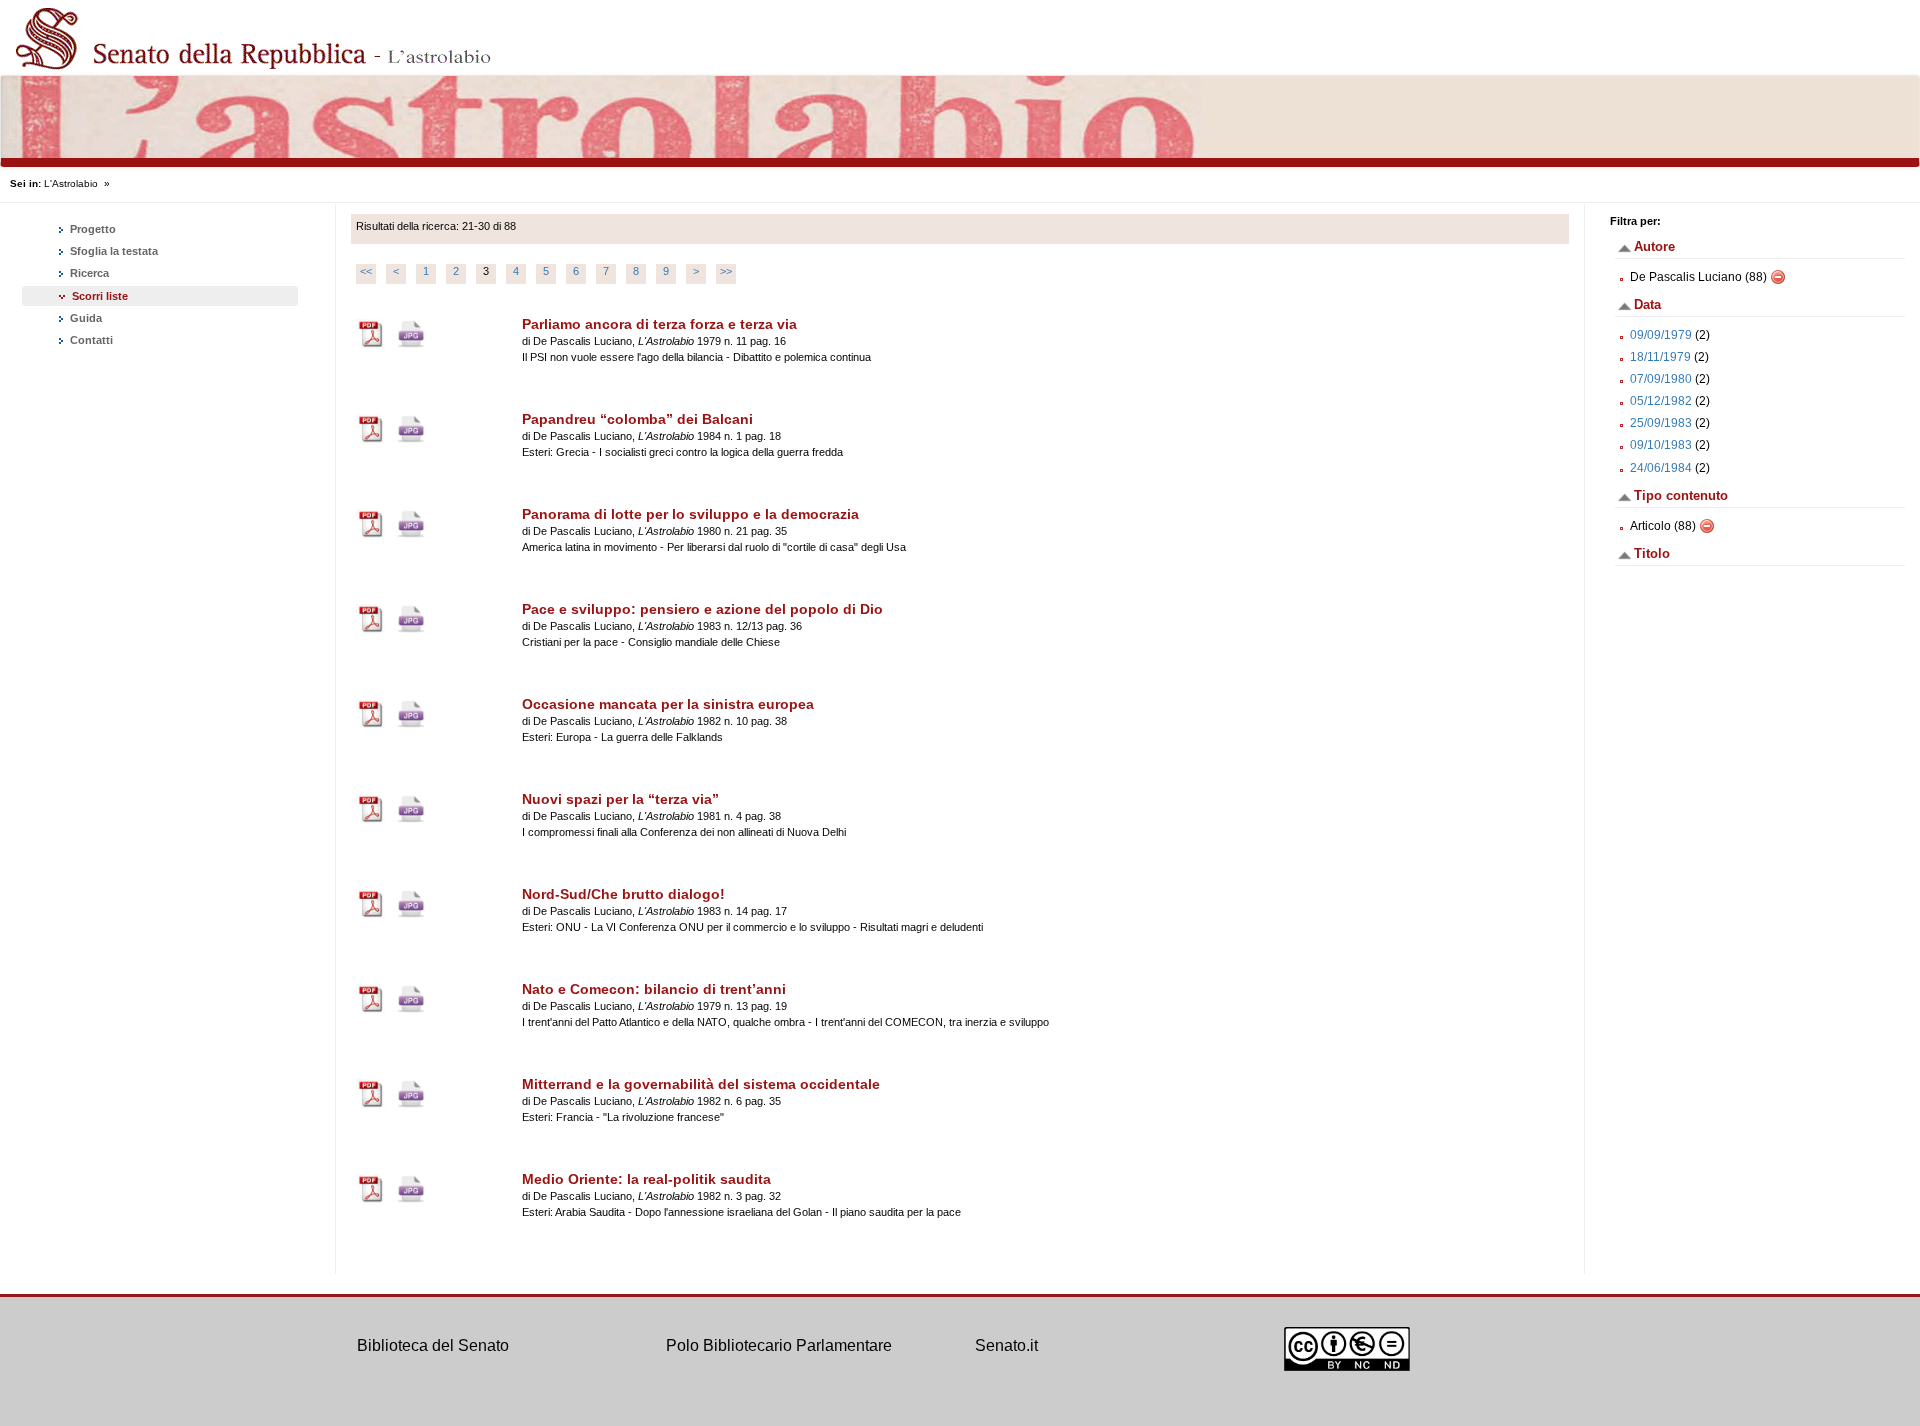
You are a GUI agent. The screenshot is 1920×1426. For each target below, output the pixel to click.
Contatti (90, 340)
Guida (84, 318)
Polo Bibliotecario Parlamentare (779, 1345)
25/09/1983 (1661, 423)
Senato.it (1006, 1345)
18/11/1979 (1660, 357)
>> (726, 271)
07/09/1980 (1661, 379)
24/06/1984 (1661, 468)
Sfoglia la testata (112, 251)
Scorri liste (100, 296)
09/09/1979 (1661, 335)
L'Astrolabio (71, 183)
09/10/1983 (1661, 445)
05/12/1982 (1661, 401)
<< (366, 271)
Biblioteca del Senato (433, 1345)
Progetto (91, 229)
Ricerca (88, 273)
